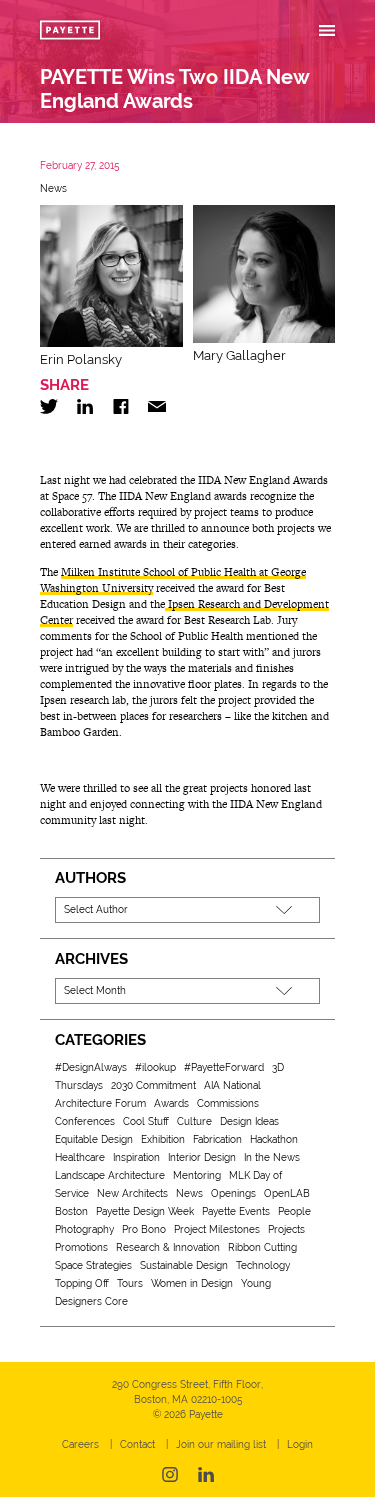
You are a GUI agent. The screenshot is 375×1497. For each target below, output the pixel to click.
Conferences (85, 1121)
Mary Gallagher (239, 355)
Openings (233, 1193)
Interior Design (202, 1157)
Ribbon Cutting (262, 1247)
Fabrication (217, 1139)
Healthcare (80, 1157)
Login (300, 1444)
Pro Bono (144, 1229)
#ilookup (155, 1067)
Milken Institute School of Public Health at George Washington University (173, 580)
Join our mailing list (221, 1444)
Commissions (228, 1103)
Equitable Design (94, 1139)
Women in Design (192, 1283)
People (294, 1211)
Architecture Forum (100, 1103)
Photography (84, 1229)
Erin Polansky (81, 359)
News (53, 188)
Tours (130, 1283)
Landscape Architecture (110, 1175)
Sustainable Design (184, 1265)
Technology (263, 1265)
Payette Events (236, 1211)
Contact (137, 1444)
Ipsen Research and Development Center (184, 612)
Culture (194, 1121)
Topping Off (82, 1283)
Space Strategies (93, 1265)
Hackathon (274, 1139)
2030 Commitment (153, 1085)
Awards (171, 1103)
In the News (272, 1157)
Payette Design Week (145, 1211)
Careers (80, 1444)
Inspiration (136, 1157)
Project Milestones (217, 1229)
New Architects (132, 1193)
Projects (286, 1229)
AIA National (232, 1085)
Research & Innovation (168, 1247)
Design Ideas (249, 1121)
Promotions (81, 1247)
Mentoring (197, 1175)
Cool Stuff (146, 1121)
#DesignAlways (91, 1067)
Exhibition (163, 1139)
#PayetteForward (224, 1067)
